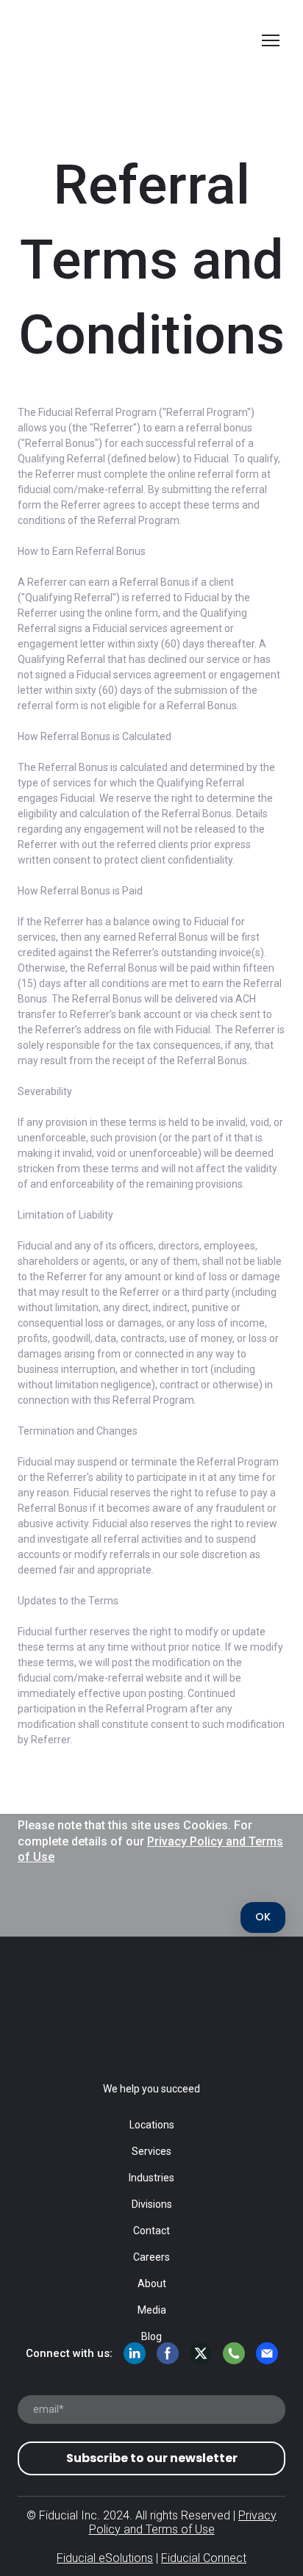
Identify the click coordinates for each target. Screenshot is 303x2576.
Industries (151, 2178)
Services (151, 2151)
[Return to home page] (137, 40)
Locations (152, 2125)
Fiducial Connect (204, 2558)
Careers (151, 2257)
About (152, 2283)
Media (152, 2310)
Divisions (152, 2204)
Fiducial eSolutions (105, 2558)
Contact (151, 2231)
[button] (263, 1917)
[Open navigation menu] (271, 40)
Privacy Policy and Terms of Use (183, 2522)
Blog (151, 2336)
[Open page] (151, 2013)
